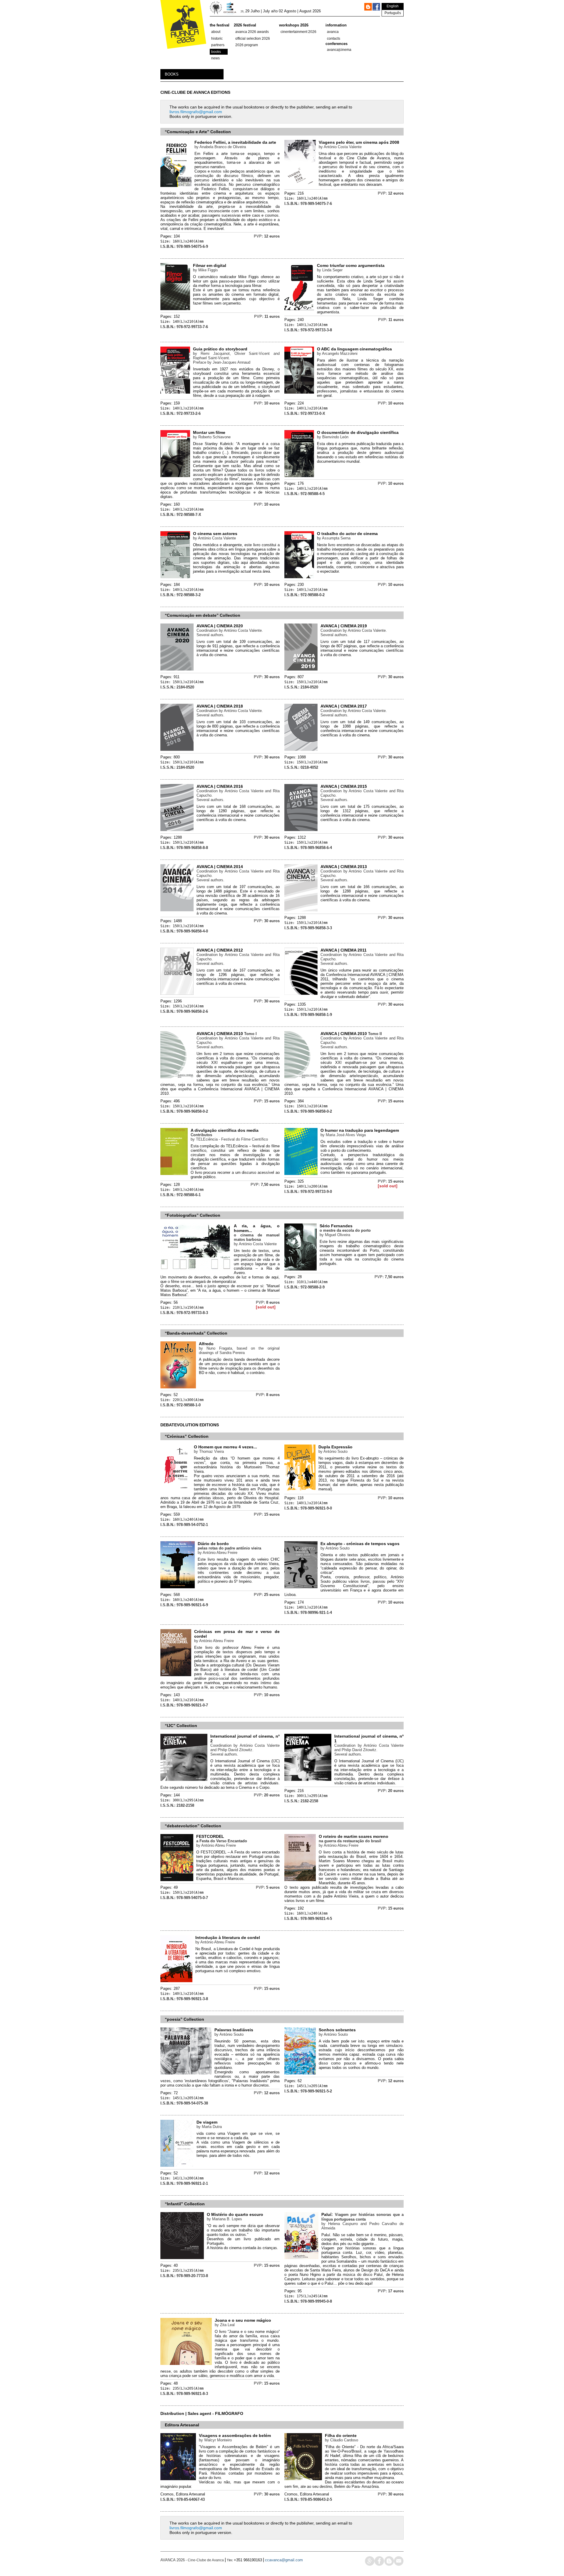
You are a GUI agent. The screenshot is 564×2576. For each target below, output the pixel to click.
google (370, 2561)
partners (218, 45)
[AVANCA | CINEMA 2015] (301, 830)
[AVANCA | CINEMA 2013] (301, 910)
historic (217, 39)
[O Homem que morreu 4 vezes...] (176, 1490)
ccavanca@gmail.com (284, 2560)
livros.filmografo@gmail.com (196, 112)
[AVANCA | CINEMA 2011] (301, 993)
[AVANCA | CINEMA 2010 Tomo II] (301, 1077)
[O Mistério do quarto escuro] (182, 2258)
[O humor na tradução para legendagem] (301, 1174)
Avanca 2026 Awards (252, 32)
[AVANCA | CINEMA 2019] (301, 669)
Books (216, 52)
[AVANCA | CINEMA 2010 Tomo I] (177, 1077)
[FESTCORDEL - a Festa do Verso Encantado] (177, 1880)
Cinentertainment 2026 (298, 32)
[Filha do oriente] (303, 2479)
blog (389, 2561)
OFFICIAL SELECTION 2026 (253, 39)
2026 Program (247, 45)
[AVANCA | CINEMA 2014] (177, 910)
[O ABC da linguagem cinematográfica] (299, 392)
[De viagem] (177, 2165)
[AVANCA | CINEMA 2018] (177, 749)
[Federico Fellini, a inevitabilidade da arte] (176, 186)
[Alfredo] (178, 1387)
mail (399, 2561)
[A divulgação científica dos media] (174, 1174)
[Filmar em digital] (175, 309)
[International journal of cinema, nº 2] (184, 1780)
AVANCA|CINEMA (339, 50)
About (216, 32)
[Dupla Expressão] (300, 1490)
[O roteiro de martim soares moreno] (300, 1880)
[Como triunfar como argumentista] (299, 309)
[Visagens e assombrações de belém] (178, 2479)
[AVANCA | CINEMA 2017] (301, 749)
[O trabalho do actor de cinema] (299, 577)
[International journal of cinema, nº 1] (308, 1780)
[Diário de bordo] (178, 1587)
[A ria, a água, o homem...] (196, 1269)
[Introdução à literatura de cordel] (176, 1981)
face (379, 2561)
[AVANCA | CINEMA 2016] (177, 830)
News (215, 58)
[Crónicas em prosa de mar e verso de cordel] (176, 1675)
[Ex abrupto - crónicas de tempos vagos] (301, 1587)
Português (393, 13)
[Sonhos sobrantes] (300, 2073)
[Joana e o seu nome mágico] (186, 2364)
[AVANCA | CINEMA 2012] (177, 993)
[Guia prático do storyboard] (175, 392)
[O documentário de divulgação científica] (299, 476)
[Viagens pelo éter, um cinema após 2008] (300, 186)
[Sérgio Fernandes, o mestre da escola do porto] (301, 1269)
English (393, 6)
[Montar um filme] (175, 476)
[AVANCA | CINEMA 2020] (177, 669)
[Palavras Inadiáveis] (186, 2073)
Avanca (333, 32)
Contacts (334, 39)
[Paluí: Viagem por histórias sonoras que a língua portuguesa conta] (301, 2258)
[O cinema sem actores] (175, 577)
